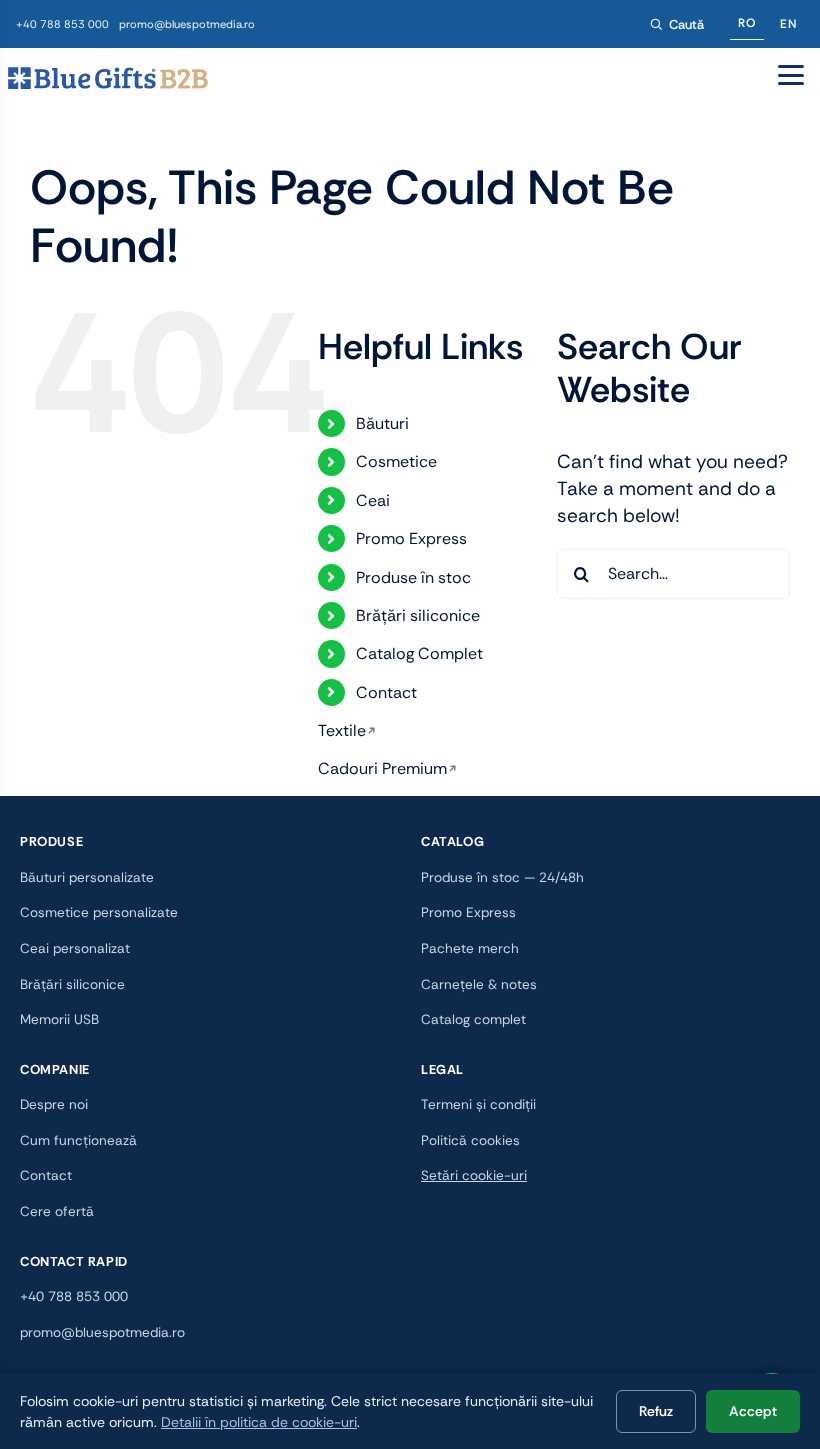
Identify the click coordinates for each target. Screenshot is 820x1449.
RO (747, 23)
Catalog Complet (419, 653)
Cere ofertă (57, 1211)
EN (788, 24)
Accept (753, 1411)
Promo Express (411, 538)
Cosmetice (396, 461)
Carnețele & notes (479, 984)
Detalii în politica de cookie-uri (259, 1422)
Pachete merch (470, 948)
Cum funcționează (78, 1140)
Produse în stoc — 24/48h (502, 877)
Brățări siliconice (418, 615)
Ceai (373, 500)
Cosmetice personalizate (99, 912)
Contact (386, 692)
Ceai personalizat (75, 948)
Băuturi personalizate (87, 877)
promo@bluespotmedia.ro (187, 24)
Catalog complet (473, 1019)
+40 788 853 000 (62, 24)
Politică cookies (470, 1140)
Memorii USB (59, 1019)
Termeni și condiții (478, 1104)
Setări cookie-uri (474, 1175)
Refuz (656, 1411)
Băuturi (382, 423)
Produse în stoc (413, 577)
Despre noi (54, 1104)
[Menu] (791, 75)
